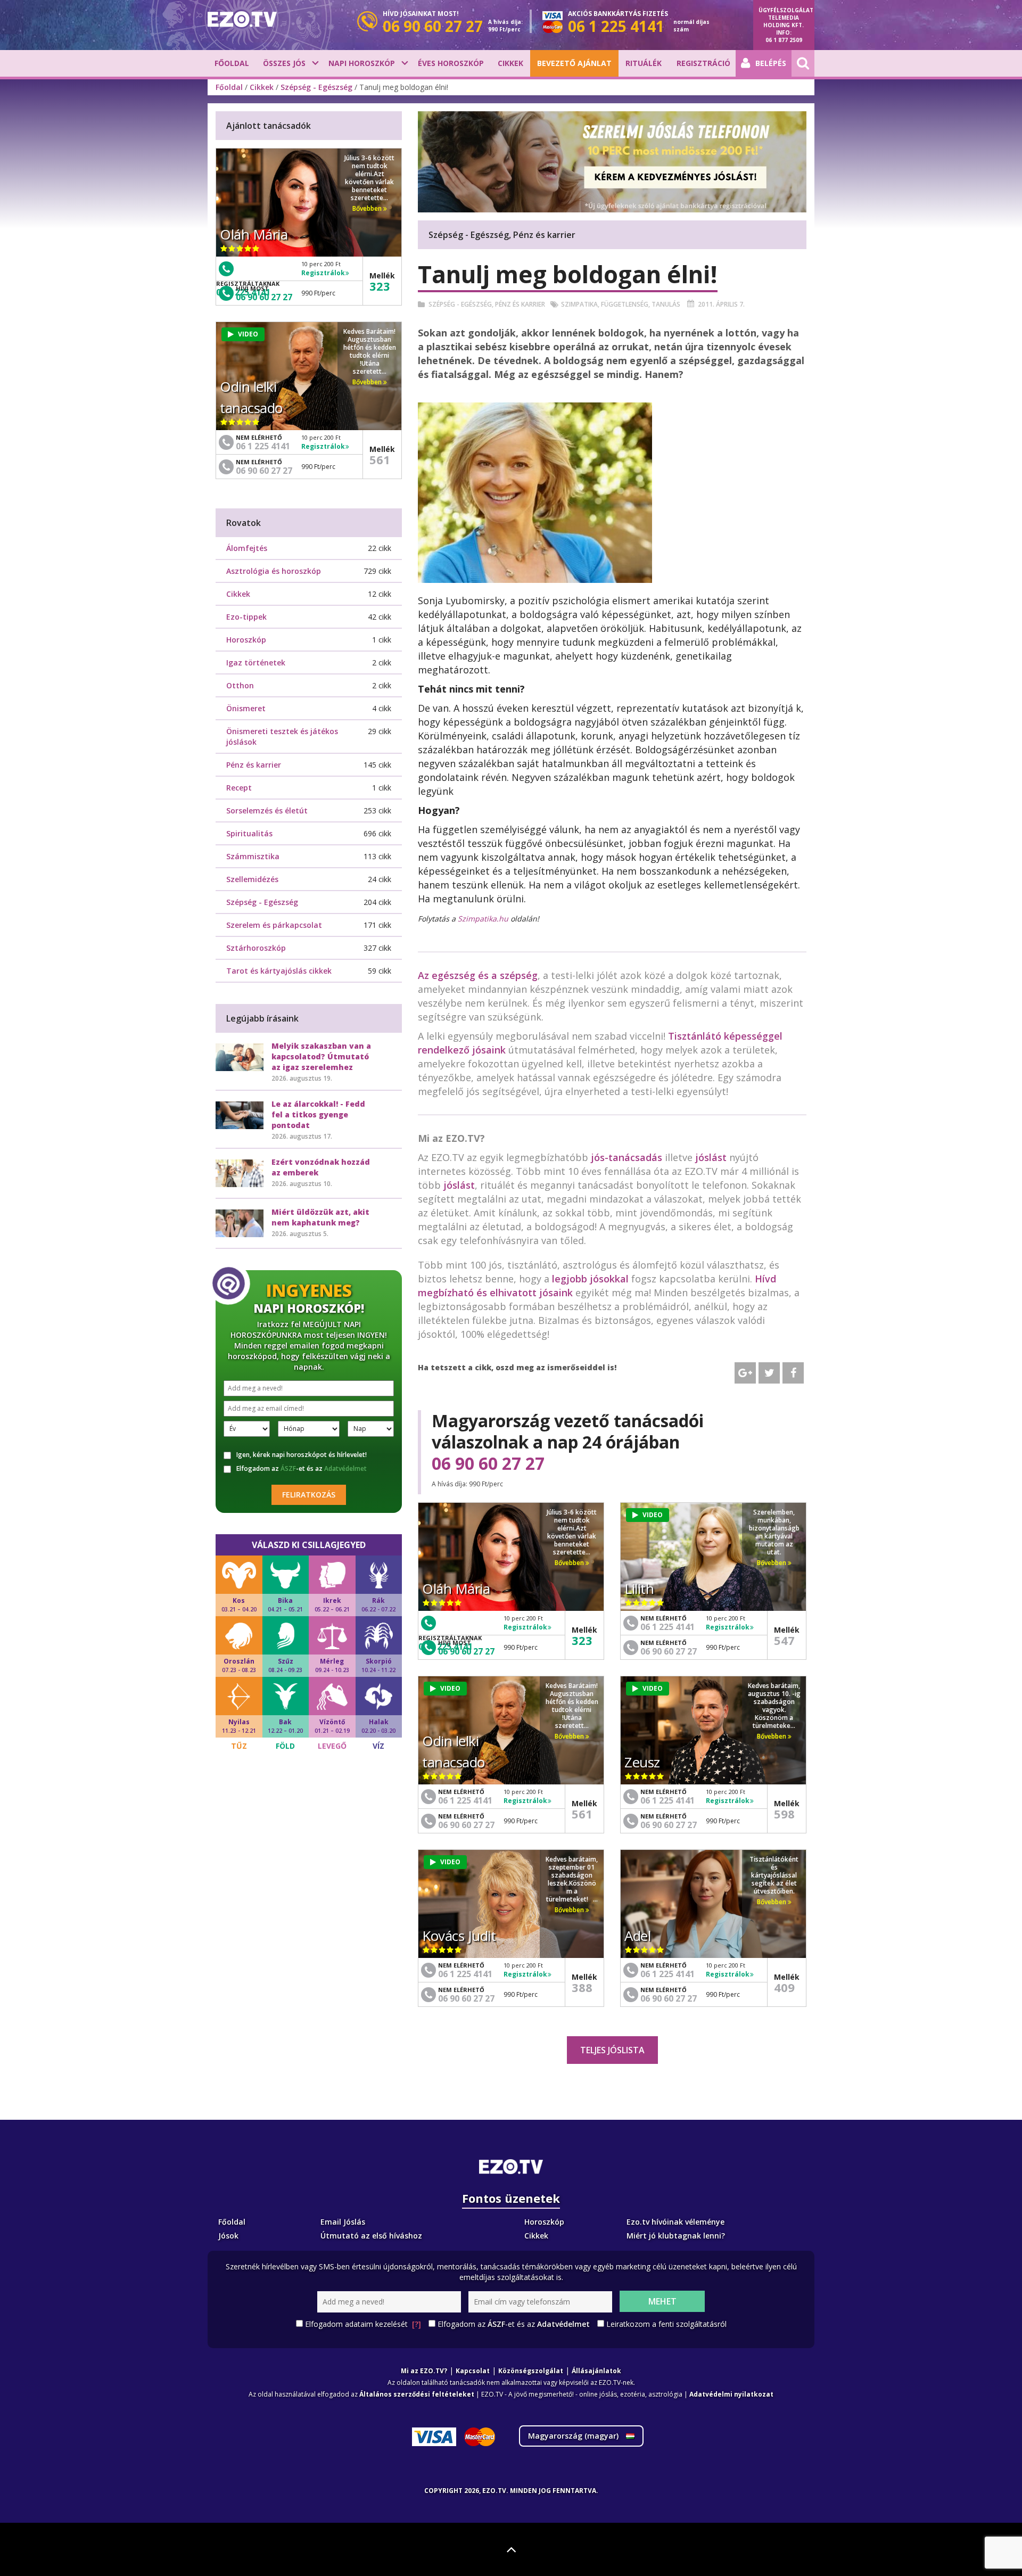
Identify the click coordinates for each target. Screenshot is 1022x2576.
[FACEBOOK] (793, 1373)
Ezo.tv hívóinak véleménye (675, 2222)
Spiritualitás (249, 833)
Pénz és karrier (520, 304)
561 (582, 1814)
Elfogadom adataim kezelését (363, 2324)
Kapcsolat (473, 2371)
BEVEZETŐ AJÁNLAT (574, 63)
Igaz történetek (256, 662)
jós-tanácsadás (627, 1157)
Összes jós (284, 63)
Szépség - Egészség (316, 87)
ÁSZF (288, 1468)
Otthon (240, 685)
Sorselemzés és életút (267, 810)
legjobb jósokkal (590, 1279)
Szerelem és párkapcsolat (274, 925)
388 (582, 1987)
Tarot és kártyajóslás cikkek (279, 971)
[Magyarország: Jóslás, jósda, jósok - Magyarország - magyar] (242, 19)
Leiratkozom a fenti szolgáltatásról (666, 2324)
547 (784, 1640)
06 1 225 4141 (667, 1627)
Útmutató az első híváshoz (371, 2236)
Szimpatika (579, 304)
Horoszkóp (246, 640)
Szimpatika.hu (484, 919)
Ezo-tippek (246, 617)
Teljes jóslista (612, 2050)
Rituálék (644, 63)
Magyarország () (574, 2436)
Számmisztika (253, 856)
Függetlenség (625, 304)
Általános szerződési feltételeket (417, 2394)
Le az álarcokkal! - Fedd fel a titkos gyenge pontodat (318, 1114)
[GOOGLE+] (745, 1373)
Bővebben (570, 1563)
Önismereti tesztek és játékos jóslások (282, 736)
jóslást (711, 1157)
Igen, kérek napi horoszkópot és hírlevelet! (302, 1455)
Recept (239, 788)
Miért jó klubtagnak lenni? (676, 2236)
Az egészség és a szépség (478, 975)
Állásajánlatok (596, 2371)
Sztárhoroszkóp (256, 948)
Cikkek (510, 63)
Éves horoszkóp (451, 63)
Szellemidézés (252, 879)
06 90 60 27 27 (488, 1463)
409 (784, 1987)
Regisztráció (703, 63)
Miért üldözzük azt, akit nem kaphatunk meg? (320, 1217)
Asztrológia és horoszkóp (274, 571)
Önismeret (246, 708)
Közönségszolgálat (531, 2371)
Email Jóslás (343, 2222)
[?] (417, 2324)
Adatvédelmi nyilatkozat (731, 2394)
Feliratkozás (309, 1495)
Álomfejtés (247, 548)
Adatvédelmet (345, 1468)
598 (784, 1814)
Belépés (771, 63)
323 (582, 1640)
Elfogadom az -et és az (302, 1469)
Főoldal (232, 63)
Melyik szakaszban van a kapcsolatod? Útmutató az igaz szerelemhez (321, 1056)
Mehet (662, 2301)
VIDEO (653, 1515)
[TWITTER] (769, 1373)
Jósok (228, 2236)
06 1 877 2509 (784, 40)
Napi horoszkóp (362, 63)
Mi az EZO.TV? (424, 2371)
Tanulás (666, 304)
